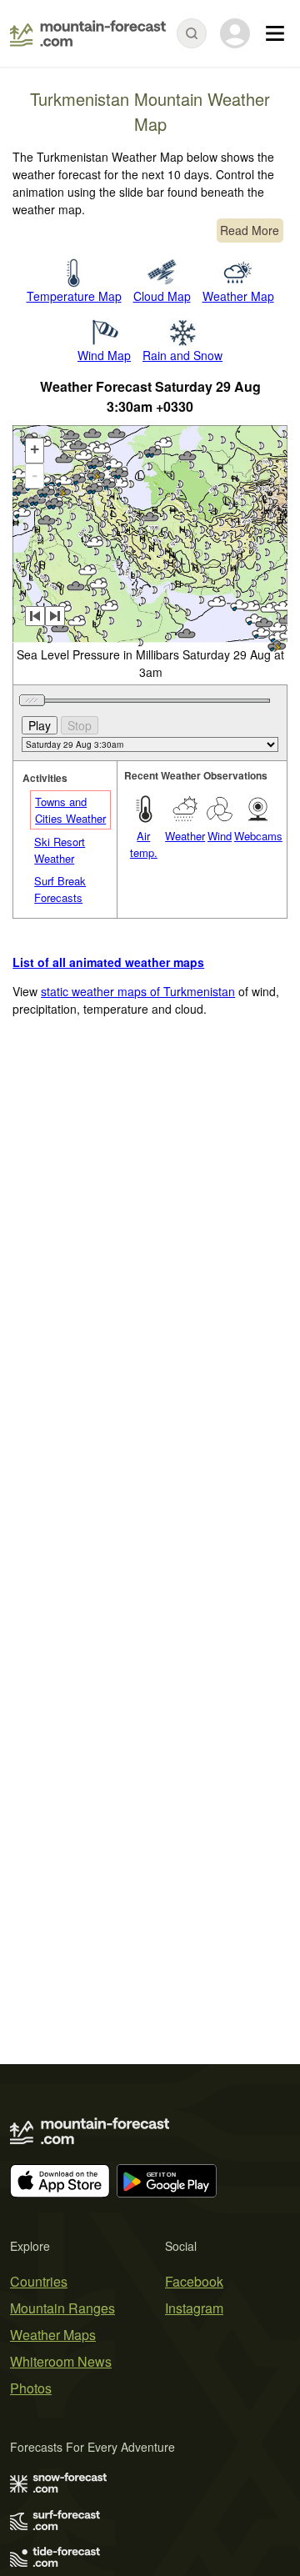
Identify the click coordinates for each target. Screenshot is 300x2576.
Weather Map (238, 296)
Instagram (194, 2308)
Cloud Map (162, 296)
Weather (185, 836)
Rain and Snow (182, 355)
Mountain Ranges (62, 2308)
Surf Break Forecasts (60, 889)
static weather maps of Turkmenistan (138, 991)
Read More (250, 230)
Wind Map (104, 355)
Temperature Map (74, 296)
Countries (39, 2281)
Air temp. (144, 844)
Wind (220, 836)
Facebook (194, 2281)
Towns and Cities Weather (70, 810)
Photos (31, 2388)
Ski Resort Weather (60, 850)
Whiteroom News (61, 2361)
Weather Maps (53, 2335)
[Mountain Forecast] (88, 33)
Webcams (258, 836)
